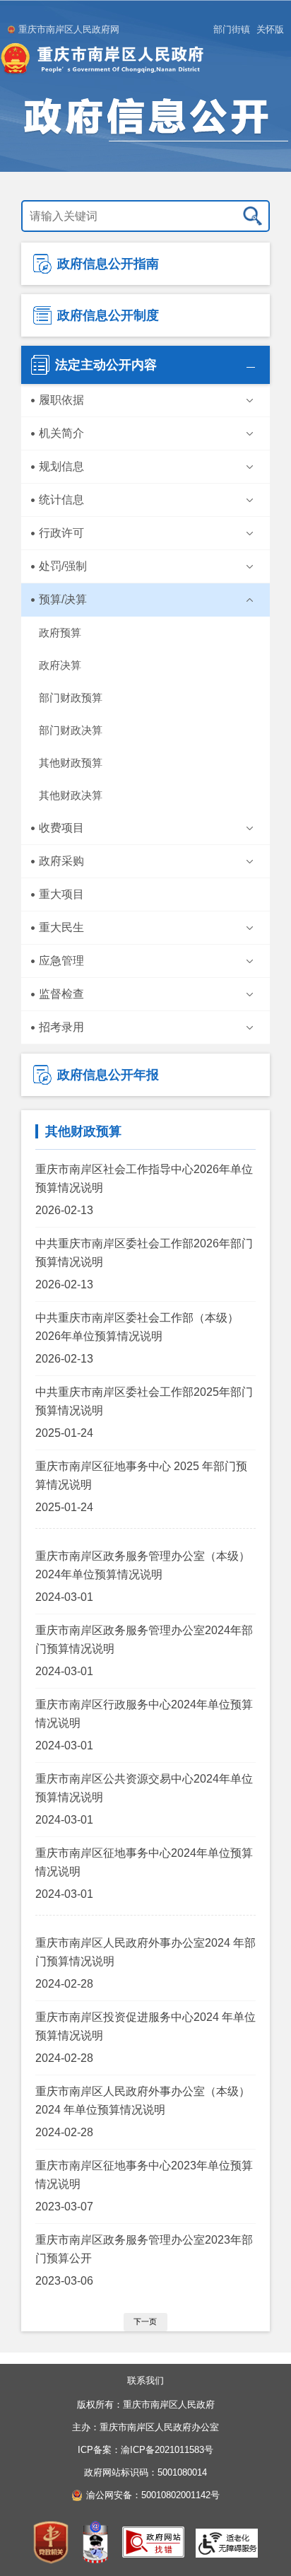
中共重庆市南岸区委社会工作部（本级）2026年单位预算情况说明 (137, 1327)
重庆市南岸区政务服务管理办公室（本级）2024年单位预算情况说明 (143, 1565)
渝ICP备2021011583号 (167, 2450)
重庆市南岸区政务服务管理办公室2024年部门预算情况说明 (144, 1639)
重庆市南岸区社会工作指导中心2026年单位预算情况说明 (144, 1178)
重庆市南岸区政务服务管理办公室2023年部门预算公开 (144, 2249)
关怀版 (270, 29)
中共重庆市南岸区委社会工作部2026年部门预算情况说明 (144, 1253)
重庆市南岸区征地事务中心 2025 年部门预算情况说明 (141, 1475)
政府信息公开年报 (108, 1075)
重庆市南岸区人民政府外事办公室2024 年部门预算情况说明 (145, 1952)
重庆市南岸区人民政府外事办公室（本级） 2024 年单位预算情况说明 (143, 2100)
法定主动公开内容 (106, 365)
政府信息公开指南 (108, 264)
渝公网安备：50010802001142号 (153, 2495)
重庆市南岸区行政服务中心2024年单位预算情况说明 (144, 1714)
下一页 (145, 2321)
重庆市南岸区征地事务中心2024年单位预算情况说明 (144, 1862)
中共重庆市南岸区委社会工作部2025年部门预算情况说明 (144, 1401)
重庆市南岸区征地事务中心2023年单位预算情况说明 (144, 2175)
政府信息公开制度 (108, 315)
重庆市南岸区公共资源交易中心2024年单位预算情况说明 (144, 1788)
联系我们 (145, 2380)
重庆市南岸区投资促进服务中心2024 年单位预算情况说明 (145, 2026)
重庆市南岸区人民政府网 (69, 29)
